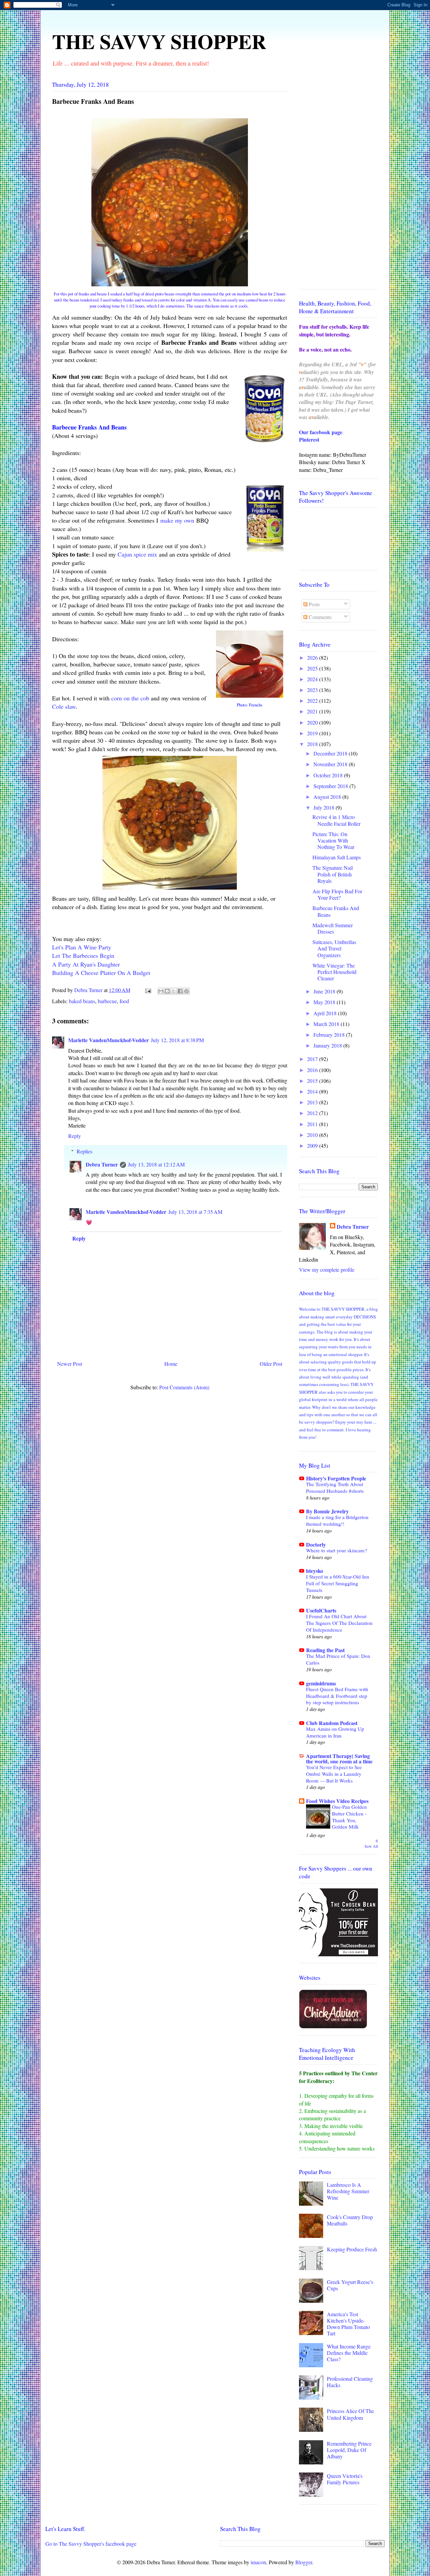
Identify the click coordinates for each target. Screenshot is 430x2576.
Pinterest (309, 439)
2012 (313, 1113)
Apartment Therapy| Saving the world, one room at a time (339, 1759)
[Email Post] (147, 990)
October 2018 (329, 775)
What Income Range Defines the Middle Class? (349, 2353)
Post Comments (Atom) (184, 1387)
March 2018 (327, 1024)
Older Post (271, 1364)
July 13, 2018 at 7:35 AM (195, 1212)
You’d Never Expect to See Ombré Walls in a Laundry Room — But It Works (334, 1774)
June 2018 (325, 991)
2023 (313, 690)
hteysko (315, 1571)
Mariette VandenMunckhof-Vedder (109, 1040)
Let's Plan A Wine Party (82, 947)
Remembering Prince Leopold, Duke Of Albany (349, 2450)
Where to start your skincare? (337, 1550)
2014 (313, 1091)
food (124, 1001)
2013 (313, 1102)
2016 (313, 1070)
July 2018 (325, 807)
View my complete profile (327, 1270)
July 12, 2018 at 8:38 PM (177, 1040)
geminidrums (321, 1683)
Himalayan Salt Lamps (337, 857)
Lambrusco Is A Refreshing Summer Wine (348, 2191)
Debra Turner (102, 1164)
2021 (313, 711)
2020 (313, 722)
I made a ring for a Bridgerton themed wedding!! (337, 1520)
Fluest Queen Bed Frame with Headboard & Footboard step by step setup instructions (337, 1696)
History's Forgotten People (336, 1478)
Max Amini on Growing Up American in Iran (335, 1732)
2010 (313, 1135)
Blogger (304, 2562)
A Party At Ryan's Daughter (86, 964)
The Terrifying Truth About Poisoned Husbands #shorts (335, 1487)
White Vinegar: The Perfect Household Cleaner (334, 972)
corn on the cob (130, 698)
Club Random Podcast (332, 1723)
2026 (313, 658)
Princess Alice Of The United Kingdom (350, 2414)
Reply (75, 1136)
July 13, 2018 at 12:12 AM (156, 1164)
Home (171, 1364)
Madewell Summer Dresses (333, 928)
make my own (177, 520)
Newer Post (70, 1364)
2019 (313, 733)
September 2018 (331, 786)
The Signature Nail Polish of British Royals (333, 874)
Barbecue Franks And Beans (336, 911)
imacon (258, 2562)
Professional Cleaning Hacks (350, 2382)
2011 (313, 1124)
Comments (319, 617)
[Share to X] (174, 991)
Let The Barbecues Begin (83, 955)
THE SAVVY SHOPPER (159, 41)
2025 (313, 668)
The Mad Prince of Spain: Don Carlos (338, 1659)
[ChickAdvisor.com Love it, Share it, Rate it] (333, 2026)
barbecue (107, 1001)
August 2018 (328, 797)
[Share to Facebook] (180, 991)
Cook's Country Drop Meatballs (350, 2220)
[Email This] (161, 991)
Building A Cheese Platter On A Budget (101, 973)
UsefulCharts (321, 1610)
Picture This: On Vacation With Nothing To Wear (333, 840)
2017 (313, 1059)
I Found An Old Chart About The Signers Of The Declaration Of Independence (339, 1623)
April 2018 (326, 1013)
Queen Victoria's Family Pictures (345, 2479)
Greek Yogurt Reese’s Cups (350, 2285)
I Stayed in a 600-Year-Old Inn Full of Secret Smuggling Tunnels (338, 1583)
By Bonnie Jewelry (327, 1511)
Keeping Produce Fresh (352, 2249)
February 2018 (330, 1035)
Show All (371, 1844)
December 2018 (331, 753)
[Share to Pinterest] (186, 991)
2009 (313, 1146)
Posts (314, 604)
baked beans (82, 1001)
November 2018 (331, 764)
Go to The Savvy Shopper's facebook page (91, 2544)
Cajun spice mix (137, 554)
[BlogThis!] (167, 991)
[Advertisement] (338, 183)
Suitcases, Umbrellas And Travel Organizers (334, 948)
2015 (313, 1081)
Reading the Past (325, 1650)
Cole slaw (64, 706)
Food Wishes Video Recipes (337, 1801)
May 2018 (325, 1002)
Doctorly (316, 1544)
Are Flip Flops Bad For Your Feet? (337, 894)
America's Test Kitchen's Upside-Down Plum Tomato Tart (348, 2324)
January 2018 (328, 1045)
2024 (313, 679)
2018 (313, 744)
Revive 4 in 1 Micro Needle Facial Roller (336, 820)
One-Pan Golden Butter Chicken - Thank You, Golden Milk (349, 1817)
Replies (84, 1151)
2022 (313, 701)
